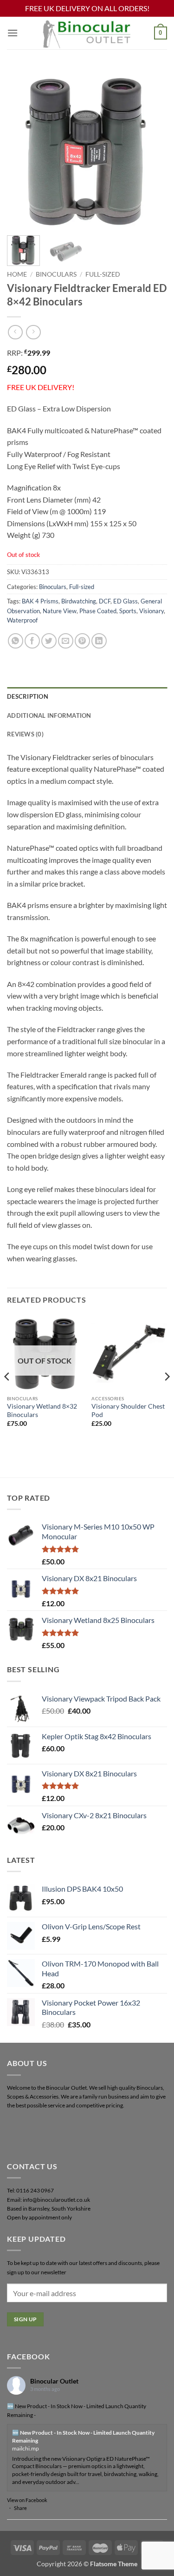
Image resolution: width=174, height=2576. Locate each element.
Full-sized (103, 274)
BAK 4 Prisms (40, 601)
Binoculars (56, 274)
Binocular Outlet (54, 2381)
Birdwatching (79, 601)
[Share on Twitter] (49, 641)
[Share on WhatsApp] (16, 641)
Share (20, 2508)
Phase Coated (98, 611)
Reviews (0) (25, 734)
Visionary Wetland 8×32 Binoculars (42, 1411)
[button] (13, 33)
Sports (128, 611)
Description (28, 696)
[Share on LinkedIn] (99, 641)
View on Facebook (27, 2500)
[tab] (87, 696)
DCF (105, 601)
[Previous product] (33, 332)
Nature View (60, 611)
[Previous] (22, 148)
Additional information (49, 715)
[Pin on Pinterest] (82, 641)
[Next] (152, 148)
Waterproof (22, 620)
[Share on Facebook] (32, 641)
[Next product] (15, 332)
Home (17, 274)
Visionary (151, 611)
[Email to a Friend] (66, 641)
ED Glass (126, 601)
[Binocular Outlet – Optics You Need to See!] (87, 33)
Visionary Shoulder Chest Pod (128, 1411)
